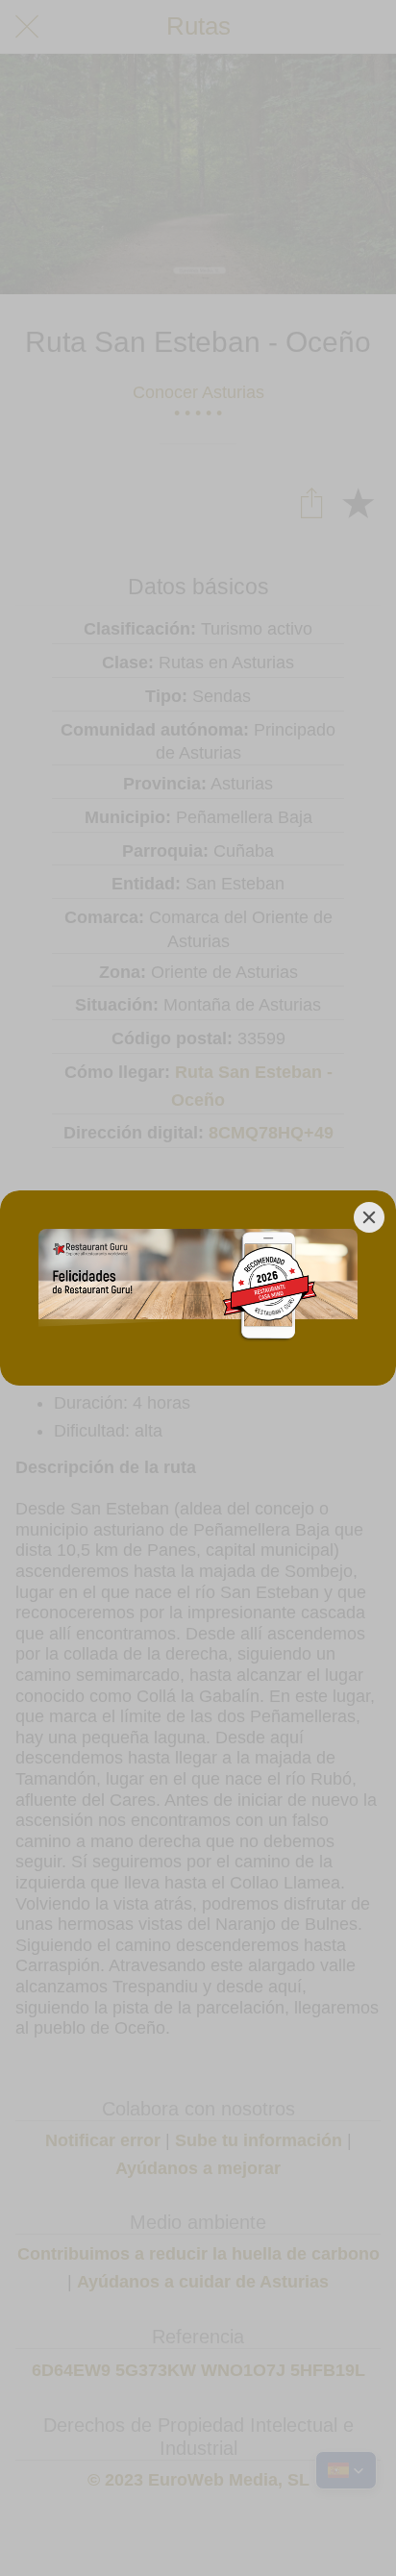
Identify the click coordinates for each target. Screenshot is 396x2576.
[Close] (369, 1217)
